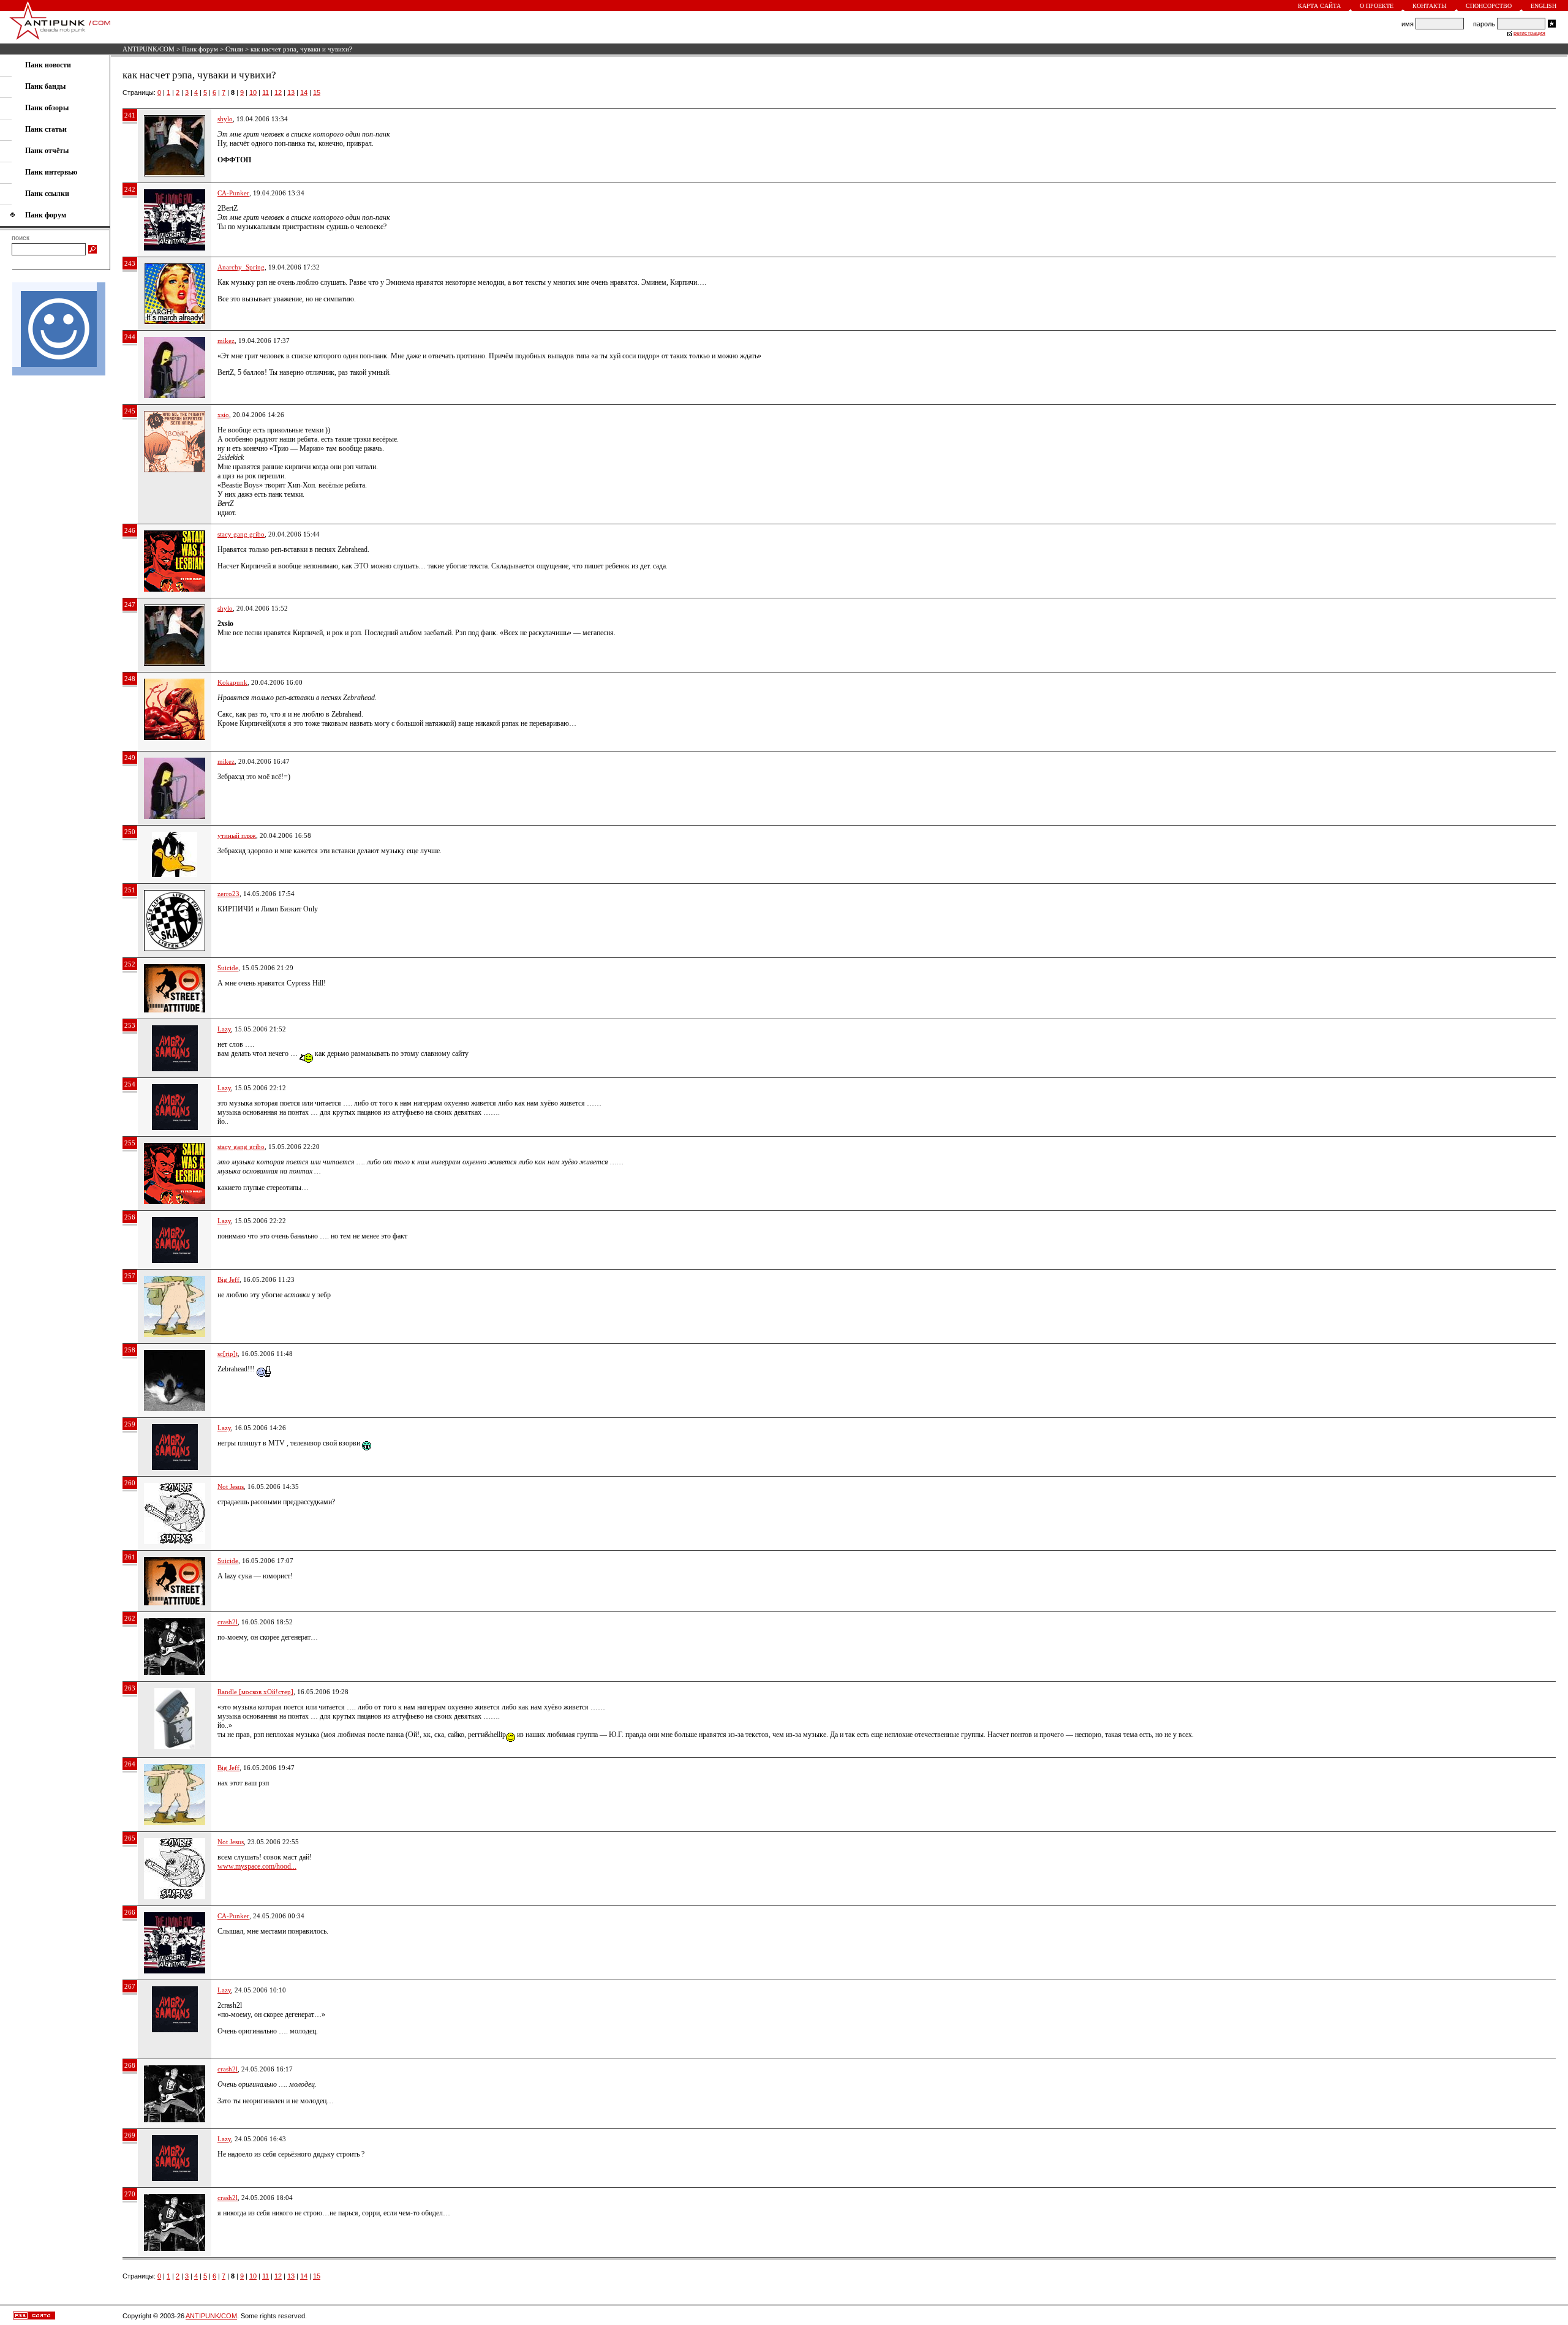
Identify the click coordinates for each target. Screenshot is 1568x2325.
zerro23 (228, 894)
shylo (225, 119)
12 (278, 92)
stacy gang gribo (241, 534)
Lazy (224, 1029)
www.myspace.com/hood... (257, 1866)
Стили (234, 49)
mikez (226, 341)
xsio (223, 415)
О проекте (1377, 6)
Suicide (228, 968)
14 (304, 92)
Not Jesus (231, 1487)
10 (253, 92)
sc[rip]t (228, 1354)
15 (317, 92)
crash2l (228, 1622)
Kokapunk (232, 682)
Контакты (1430, 6)
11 (266, 92)
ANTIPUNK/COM (149, 49)
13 (291, 92)
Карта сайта (1319, 6)
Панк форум (200, 49)
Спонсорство (1489, 6)
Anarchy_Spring (241, 267)
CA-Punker (233, 193)
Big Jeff (228, 1279)
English (1543, 6)
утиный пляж (237, 835)
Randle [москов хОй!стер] (255, 1692)
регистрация (1529, 33)
